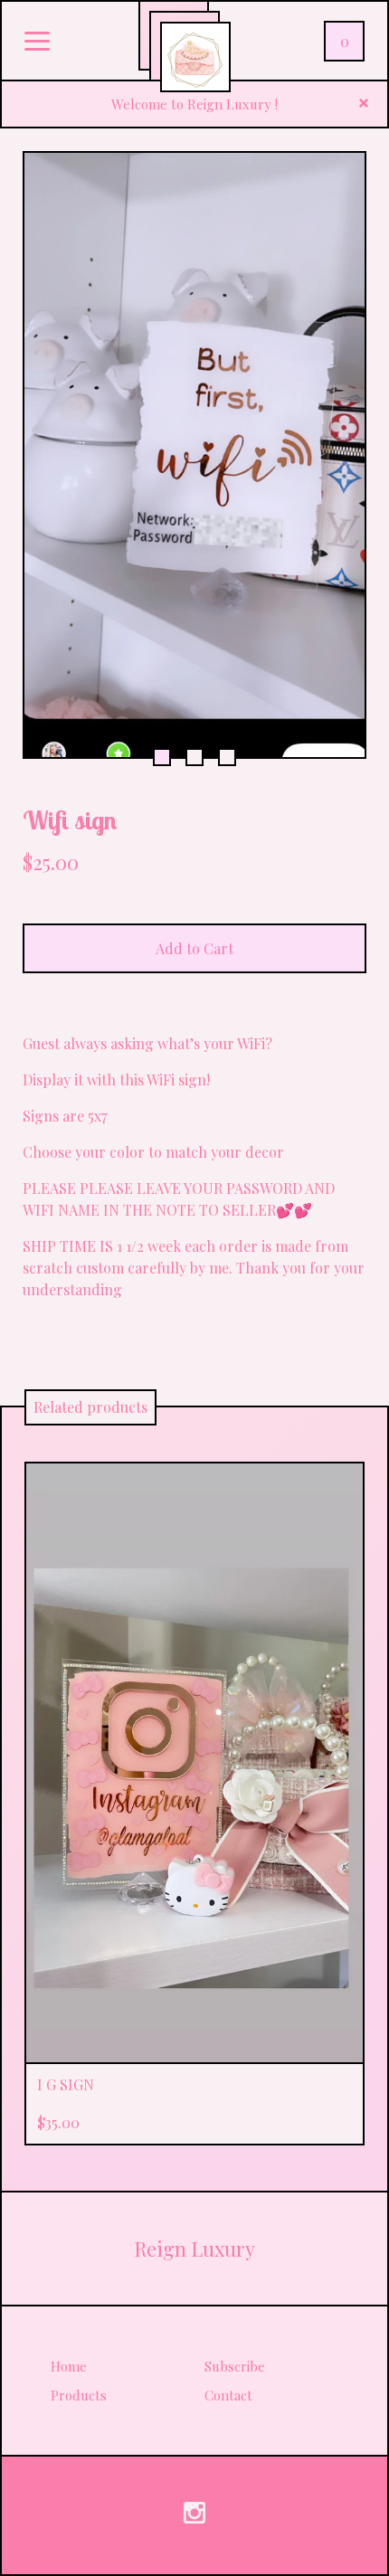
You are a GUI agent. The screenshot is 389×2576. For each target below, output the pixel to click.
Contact (228, 2395)
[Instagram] (194, 2515)
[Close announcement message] (364, 104)
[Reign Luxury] (195, 57)
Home (69, 2366)
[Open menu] (37, 43)
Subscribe (235, 2366)
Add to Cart (194, 948)
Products (79, 2395)
